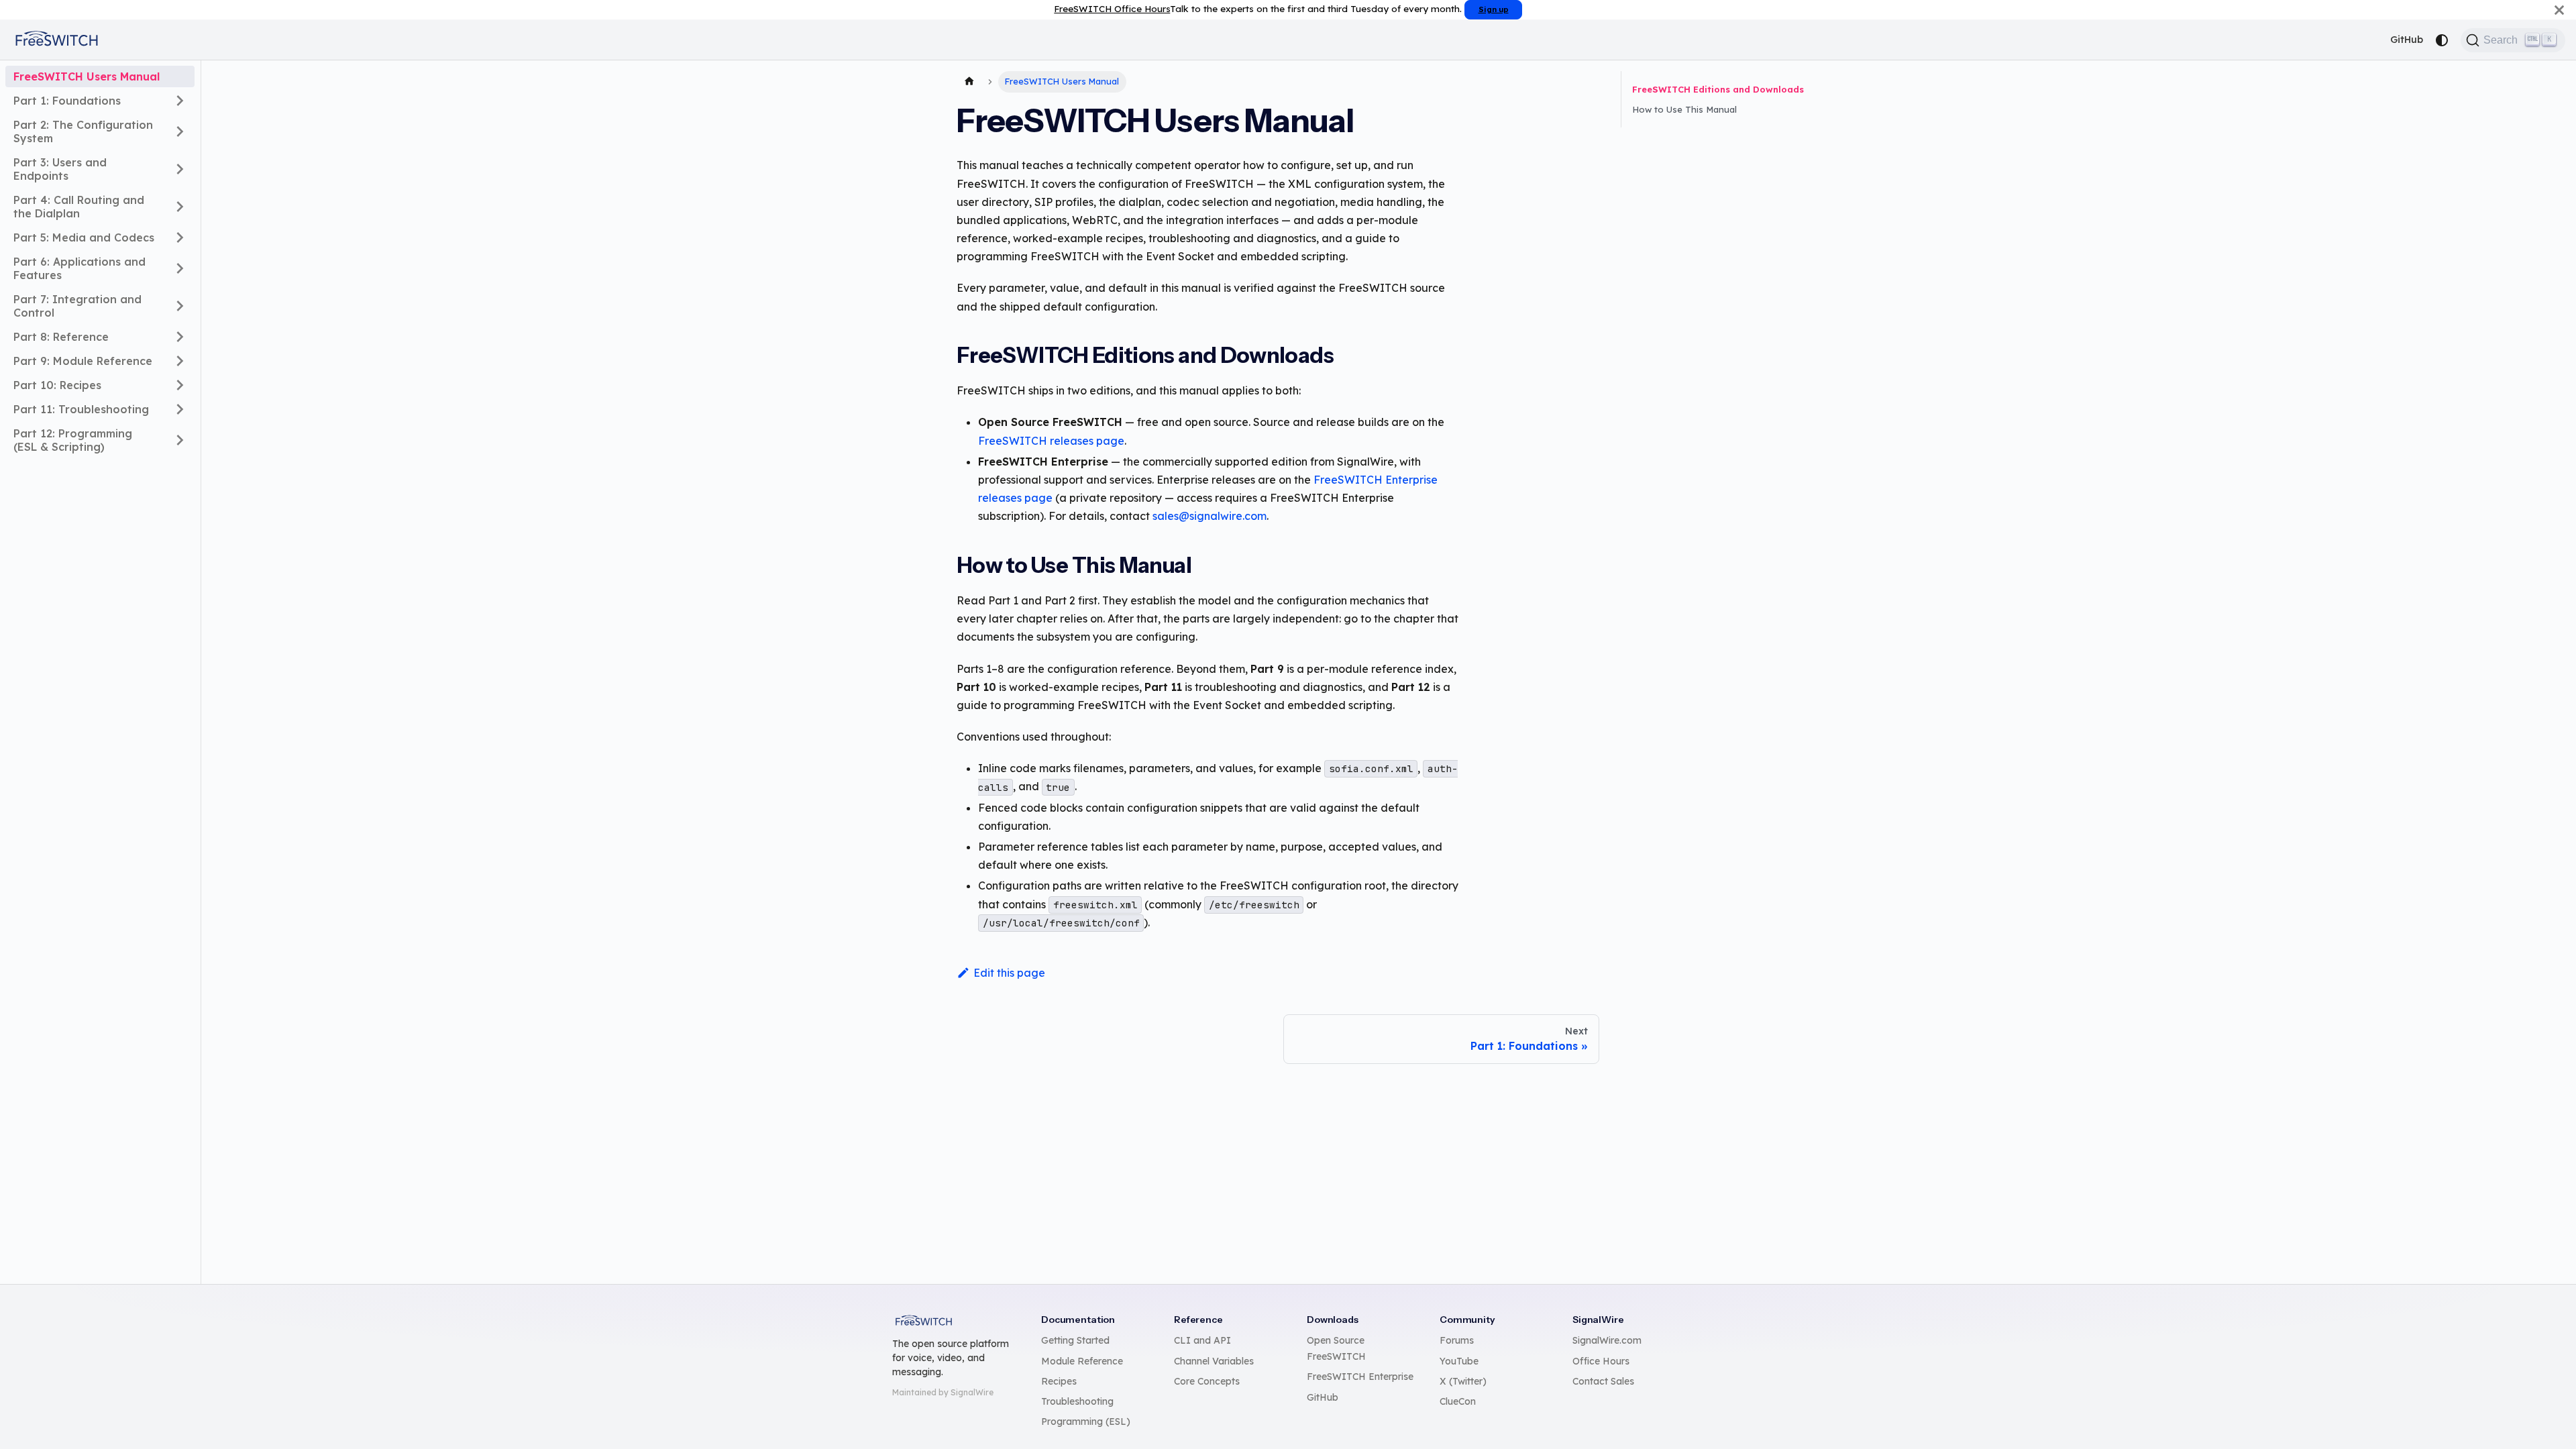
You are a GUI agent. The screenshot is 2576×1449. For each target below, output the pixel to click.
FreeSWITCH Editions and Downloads (1718, 89)
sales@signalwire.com (1210, 516)
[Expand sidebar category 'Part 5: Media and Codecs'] (180, 237)
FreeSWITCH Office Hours (1112, 8)
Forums (1457, 1340)
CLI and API (1202, 1340)
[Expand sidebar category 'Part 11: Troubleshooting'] (180, 409)
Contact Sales (1603, 1381)
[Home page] (969, 82)
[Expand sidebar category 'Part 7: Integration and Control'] (180, 306)
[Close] (2559, 10)
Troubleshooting (1077, 1401)
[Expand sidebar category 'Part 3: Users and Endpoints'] (180, 169)
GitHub (2407, 40)
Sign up (1494, 9)
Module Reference (1082, 1361)
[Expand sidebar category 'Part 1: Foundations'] (180, 101)
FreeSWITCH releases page (1051, 441)
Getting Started (1075, 1340)
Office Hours (1601, 1361)
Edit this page (1009, 973)
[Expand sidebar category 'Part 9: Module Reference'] (180, 361)
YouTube (1459, 1361)
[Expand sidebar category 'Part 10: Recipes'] (180, 385)
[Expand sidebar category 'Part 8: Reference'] (180, 337)
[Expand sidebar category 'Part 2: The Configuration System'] (180, 131)
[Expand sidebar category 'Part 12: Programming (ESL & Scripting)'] (180, 440)
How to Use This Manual (1684, 109)
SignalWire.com (1607, 1340)
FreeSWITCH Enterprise (1360, 1377)
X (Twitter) (1463, 1381)
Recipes (1059, 1381)
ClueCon (1458, 1401)
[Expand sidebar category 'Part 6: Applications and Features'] (180, 268)
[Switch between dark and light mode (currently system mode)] (2442, 40)
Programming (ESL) (1086, 1421)
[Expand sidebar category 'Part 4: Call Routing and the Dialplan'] (180, 207)
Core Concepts (1207, 1381)
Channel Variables (1214, 1361)
